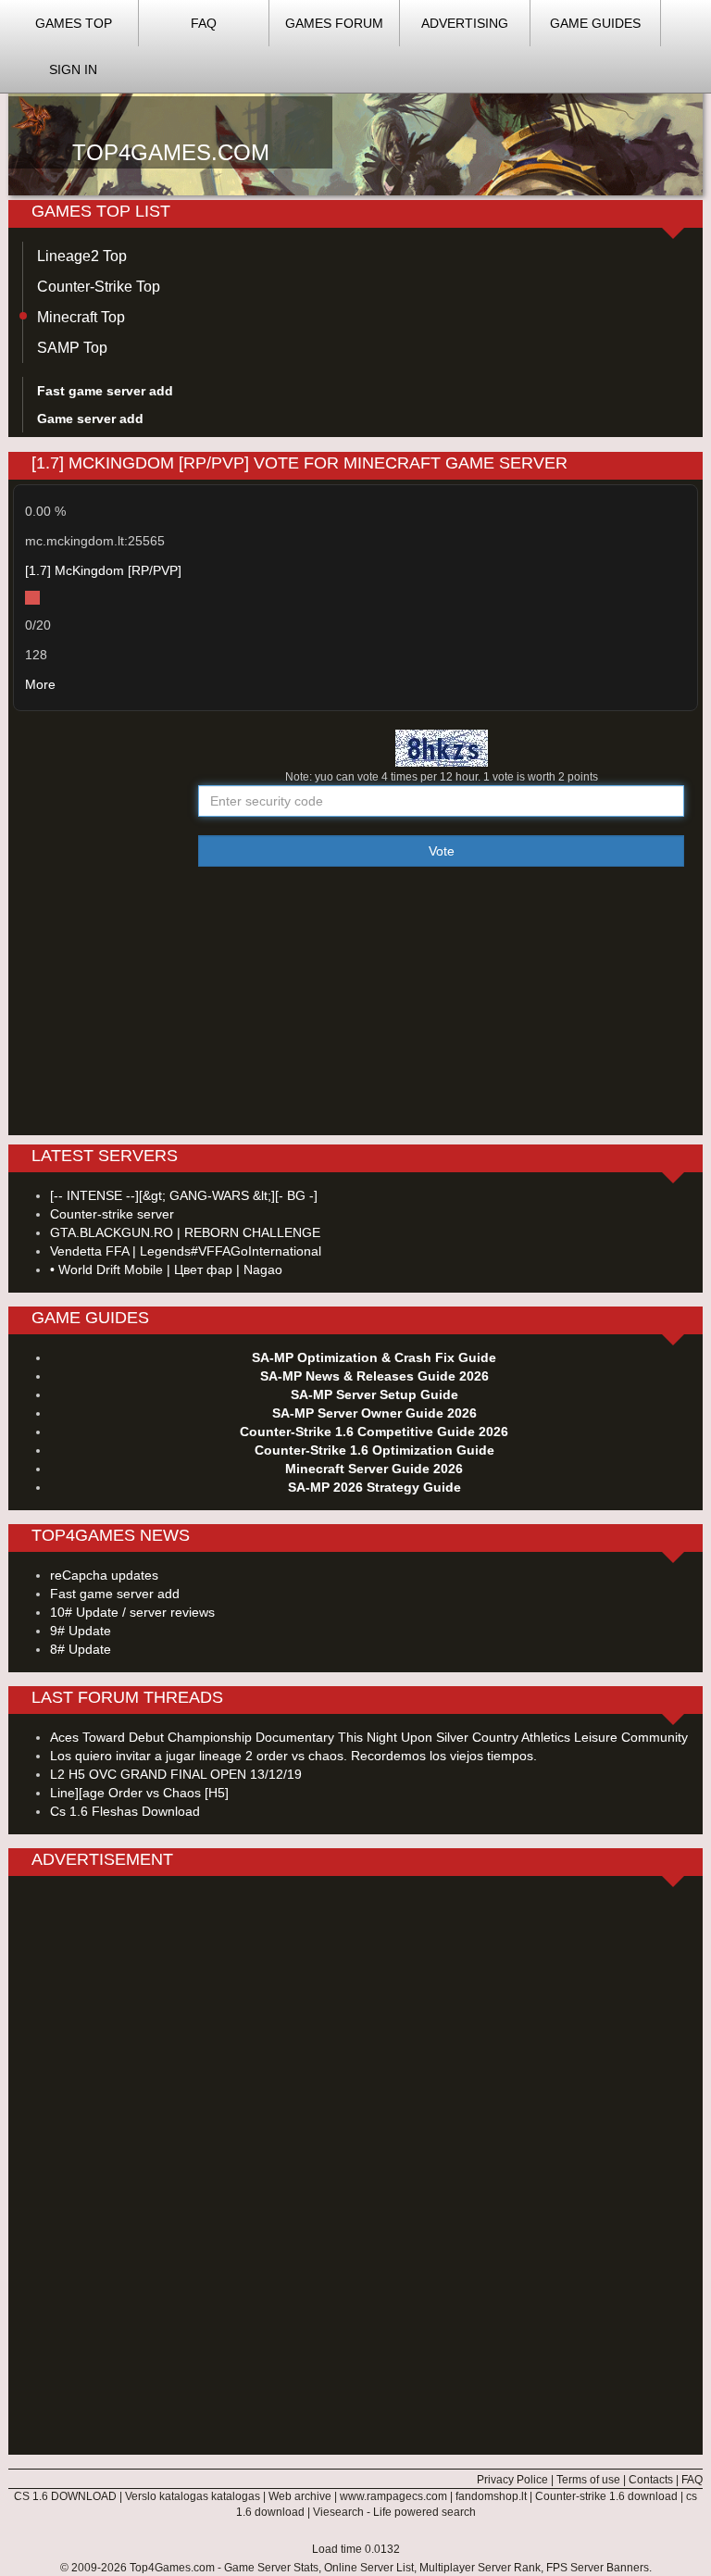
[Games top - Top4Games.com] (355, 121)
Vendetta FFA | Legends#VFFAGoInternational (186, 1251)
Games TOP (74, 23)
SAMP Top (72, 348)
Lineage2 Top (82, 256)
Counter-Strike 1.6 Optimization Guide (374, 1450)
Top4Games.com (172, 2568)
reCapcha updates (104, 1575)
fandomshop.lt (491, 2496)
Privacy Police (512, 2480)
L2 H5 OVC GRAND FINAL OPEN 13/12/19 (176, 1774)
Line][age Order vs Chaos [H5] (139, 1793)
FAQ (204, 23)
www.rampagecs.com (393, 2496)
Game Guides (595, 23)
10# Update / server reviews (132, 1612)
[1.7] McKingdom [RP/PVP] (103, 570)
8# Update (81, 1649)
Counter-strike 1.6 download (606, 2496)
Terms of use (588, 2480)
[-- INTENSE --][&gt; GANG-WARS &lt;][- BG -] (184, 1195)
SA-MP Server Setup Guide (374, 1394)
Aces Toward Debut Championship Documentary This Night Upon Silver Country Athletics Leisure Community (369, 1737)
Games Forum (334, 23)
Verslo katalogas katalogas (193, 2496)
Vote (442, 851)
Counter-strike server (112, 1214)
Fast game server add (115, 1594)
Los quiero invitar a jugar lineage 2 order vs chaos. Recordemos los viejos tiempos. (293, 1756)
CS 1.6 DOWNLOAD (65, 2496)
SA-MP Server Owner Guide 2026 (374, 1413)
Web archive (300, 2496)
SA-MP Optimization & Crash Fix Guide (374, 1357)
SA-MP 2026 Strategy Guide (374, 1487)
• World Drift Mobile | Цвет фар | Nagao (166, 1269)
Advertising (465, 23)
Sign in (73, 69)
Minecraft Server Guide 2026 (374, 1469)
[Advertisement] (355, 996)
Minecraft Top (81, 317)
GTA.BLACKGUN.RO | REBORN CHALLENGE (185, 1232)
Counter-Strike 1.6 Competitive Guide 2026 (374, 1432)
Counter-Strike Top (99, 287)
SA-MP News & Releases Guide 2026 (374, 1376)
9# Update (81, 1631)
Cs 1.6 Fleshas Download (125, 1811)
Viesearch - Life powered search (394, 2512)
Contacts (651, 2480)
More (40, 684)
